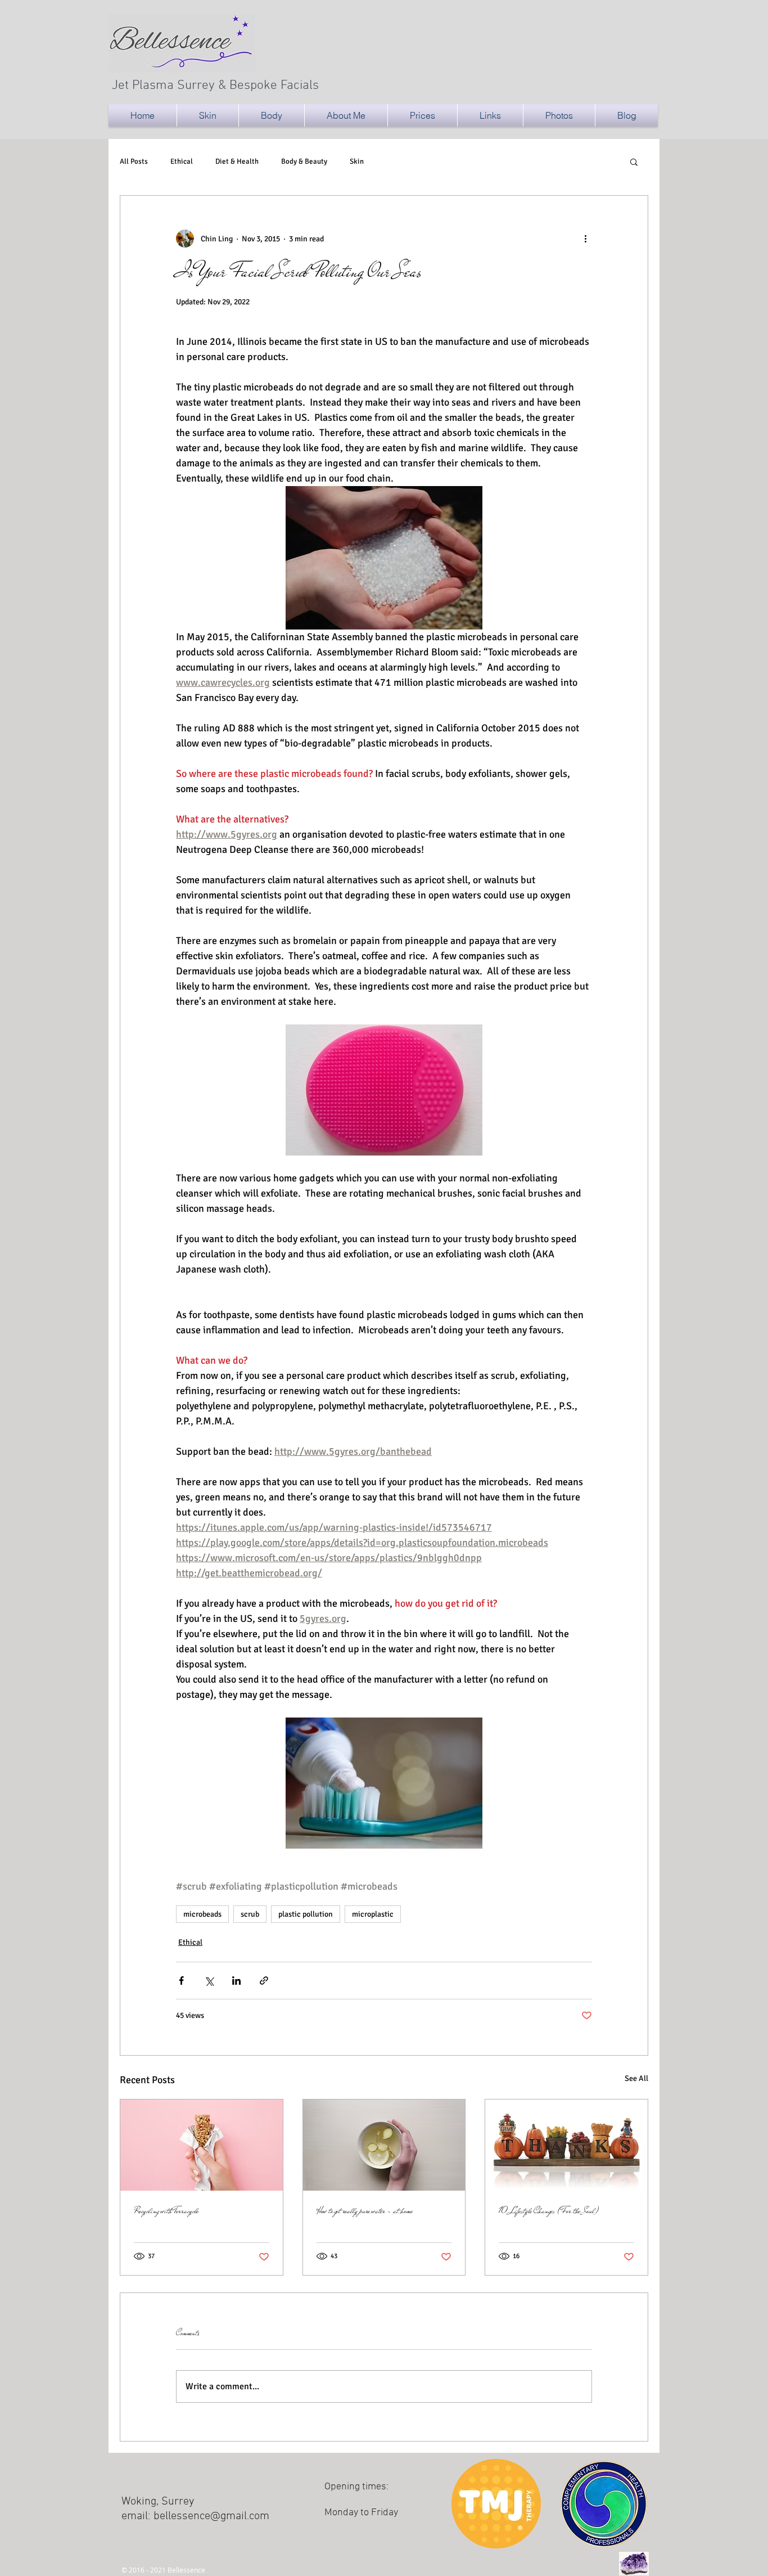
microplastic (373, 1914)
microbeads (202, 1914)
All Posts (134, 161)
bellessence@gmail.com (211, 2516)
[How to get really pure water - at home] (384, 2145)
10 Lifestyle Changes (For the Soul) (549, 2211)
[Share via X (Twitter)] (209, 1981)
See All (636, 2078)
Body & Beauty (304, 161)
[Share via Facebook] (181, 1981)
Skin (357, 161)
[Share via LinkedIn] (236, 1981)
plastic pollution (306, 1914)
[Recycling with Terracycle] (202, 2145)
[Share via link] (264, 1981)
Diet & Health (237, 161)
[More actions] (585, 239)
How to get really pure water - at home (365, 2211)
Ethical (182, 161)
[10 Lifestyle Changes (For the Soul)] (566, 2145)
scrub (250, 1914)
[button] (634, 161)
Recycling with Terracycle (166, 2211)
